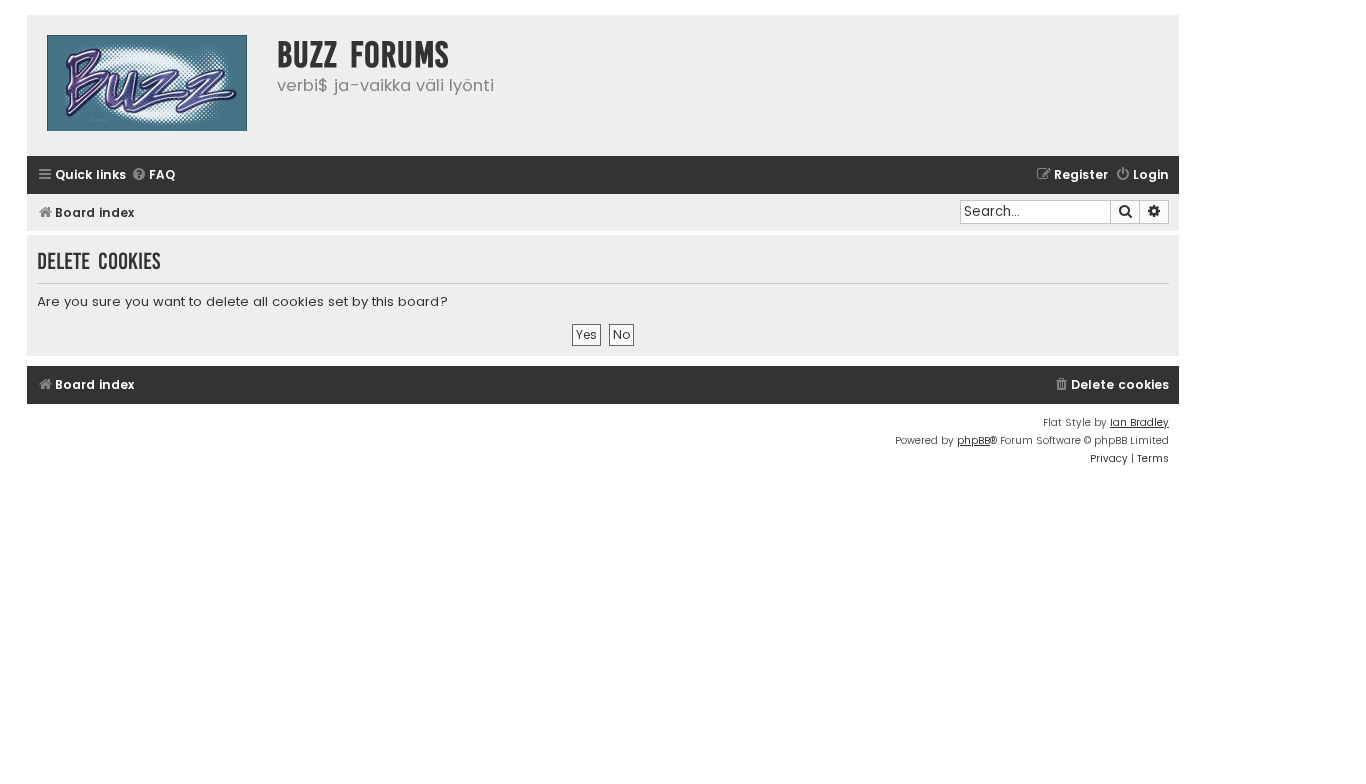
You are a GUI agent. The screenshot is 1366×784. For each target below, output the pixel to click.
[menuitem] (153, 175)
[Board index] (147, 85)
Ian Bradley (1139, 422)
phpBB (973, 440)
